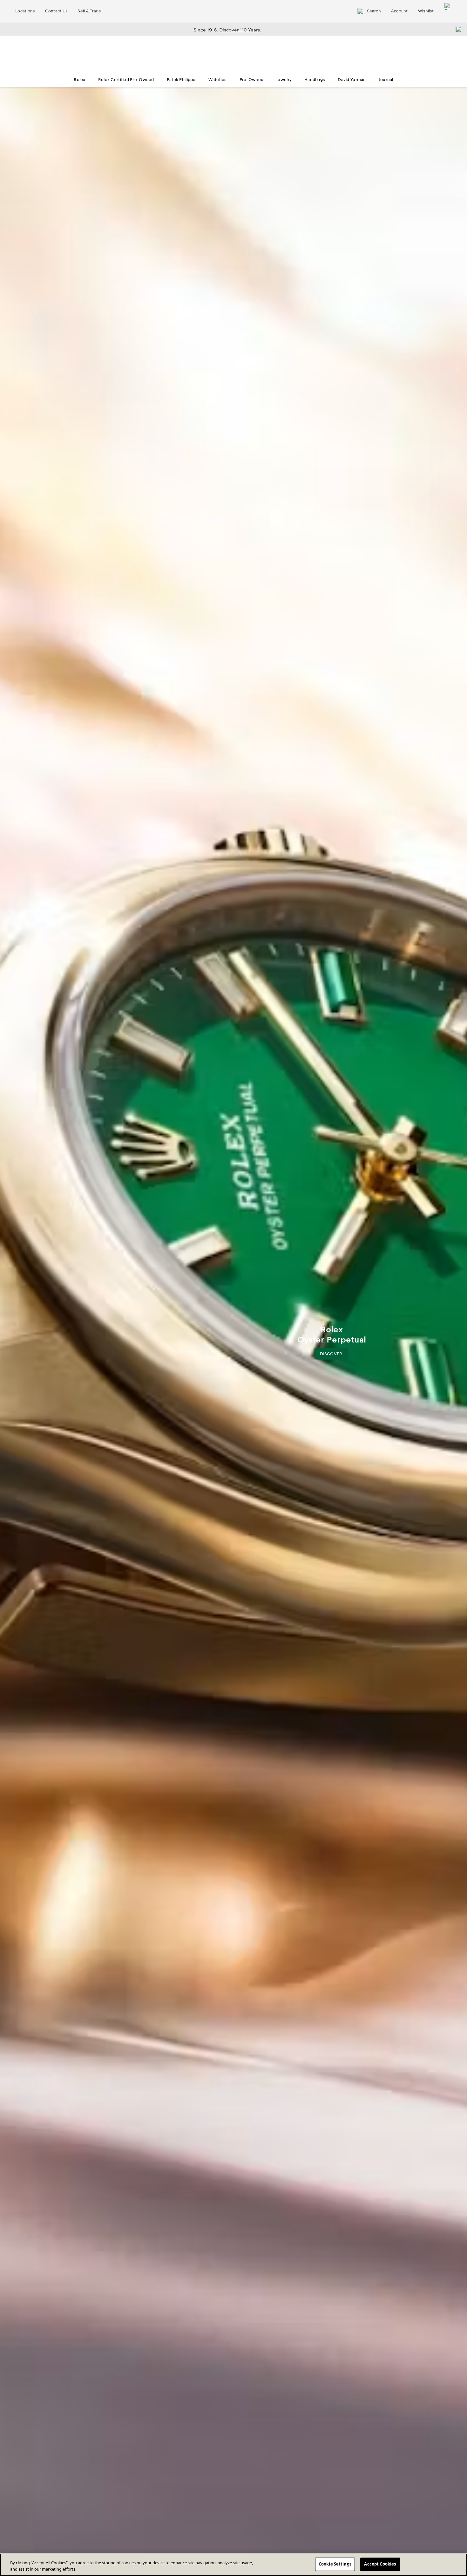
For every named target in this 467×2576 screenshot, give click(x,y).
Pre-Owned (252, 80)
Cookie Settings (335, 2564)
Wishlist (426, 11)
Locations (25, 11)
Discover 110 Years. (240, 30)
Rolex (79, 80)
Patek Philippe (181, 80)
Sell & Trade (89, 11)
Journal (386, 80)
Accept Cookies (380, 2564)
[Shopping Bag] (448, 11)
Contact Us (56, 11)
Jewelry (284, 80)
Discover (334, 1355)
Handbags (315, 80)
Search (374, 11)
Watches (218, 80)
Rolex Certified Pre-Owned (126, 80)
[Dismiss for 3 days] (457, 29)
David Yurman (352, 80)
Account (399, 11)
